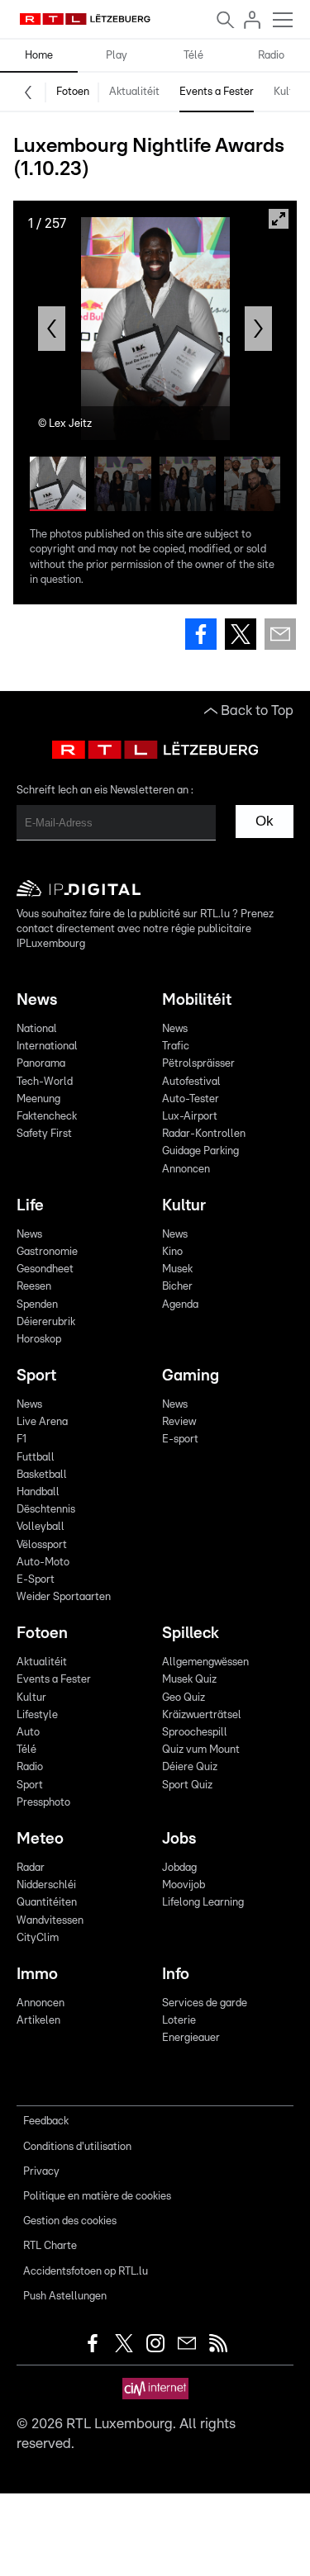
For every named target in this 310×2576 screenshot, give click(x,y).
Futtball (36, 1458)
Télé (193, 56)
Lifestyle (37, 1715)
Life (30, 1206)
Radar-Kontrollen (204, 1134)
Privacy (41, 2172)
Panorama (41, 1064)
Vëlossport (42, 1545)
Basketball (42, 1475)
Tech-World (45, 1082)
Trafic (176, 1046)
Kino (172, 1252)
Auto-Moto (43, 1563)
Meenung (38, 1099)
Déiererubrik (46, 1322)
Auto (28, 1733)
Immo (37, 1975)
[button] (52, 329)
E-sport (180, 1440)
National (37, 1029)
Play (117, 56)
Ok (265, 821)
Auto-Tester (191, 1099)
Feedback (46, 2121)
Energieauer (191, 2038)
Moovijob (184, 1885)
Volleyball (41, 1527)
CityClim (38, 1938)
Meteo (40, 1839)
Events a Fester (217, 92)
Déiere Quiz (190, 1767)
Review (179, 1422)
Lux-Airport (190, 1117)
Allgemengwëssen (205, 1662)
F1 (21, 1440)
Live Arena (42, 1422)
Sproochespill (195, 1733)
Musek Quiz (189, 1680)
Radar (31, 1868)
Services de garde (205, 2003)
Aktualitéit (134, 92)
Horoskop (39, 1340)
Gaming (191, 1376)
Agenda (180, 1305)
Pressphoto (43, 1803)
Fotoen (73, 92)
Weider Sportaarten (64, 1597)
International (47, 1046)
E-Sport (36, 1580)
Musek (177, 1269)
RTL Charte (50, 2246)
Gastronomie (47, 1252)
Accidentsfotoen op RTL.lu (86, 2272)
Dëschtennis (46, 1510)
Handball (38, 1492)
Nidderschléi (46, 1885)
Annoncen (186, 1170)
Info (176, 1975)
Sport (36, 1376)
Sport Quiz (187, 1785)
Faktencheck (47, 1117)
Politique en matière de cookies (97, 2197)
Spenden (37, 1305)
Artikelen (38, 2021)
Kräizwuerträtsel (202, 1715)
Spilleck (191, 1634)
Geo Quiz (184, 1698)
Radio (271, 56)
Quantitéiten (47, 1903)
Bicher (177, 1287)
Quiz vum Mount (201, 1750)
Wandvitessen (50, 1921)
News (37, 1000)
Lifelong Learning (203, 1903)
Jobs (179, 1839)
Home (39, 56)
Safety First (44, 1134)
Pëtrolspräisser (198, 1064)
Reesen (34, 1287)
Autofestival (191, 1082)
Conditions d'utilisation (77, 2147)
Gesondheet (45, 1269)
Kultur (289, 92)
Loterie (179, 2021)
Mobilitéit (197, 1000)
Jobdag (179, 1868)
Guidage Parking (200, 1151)
